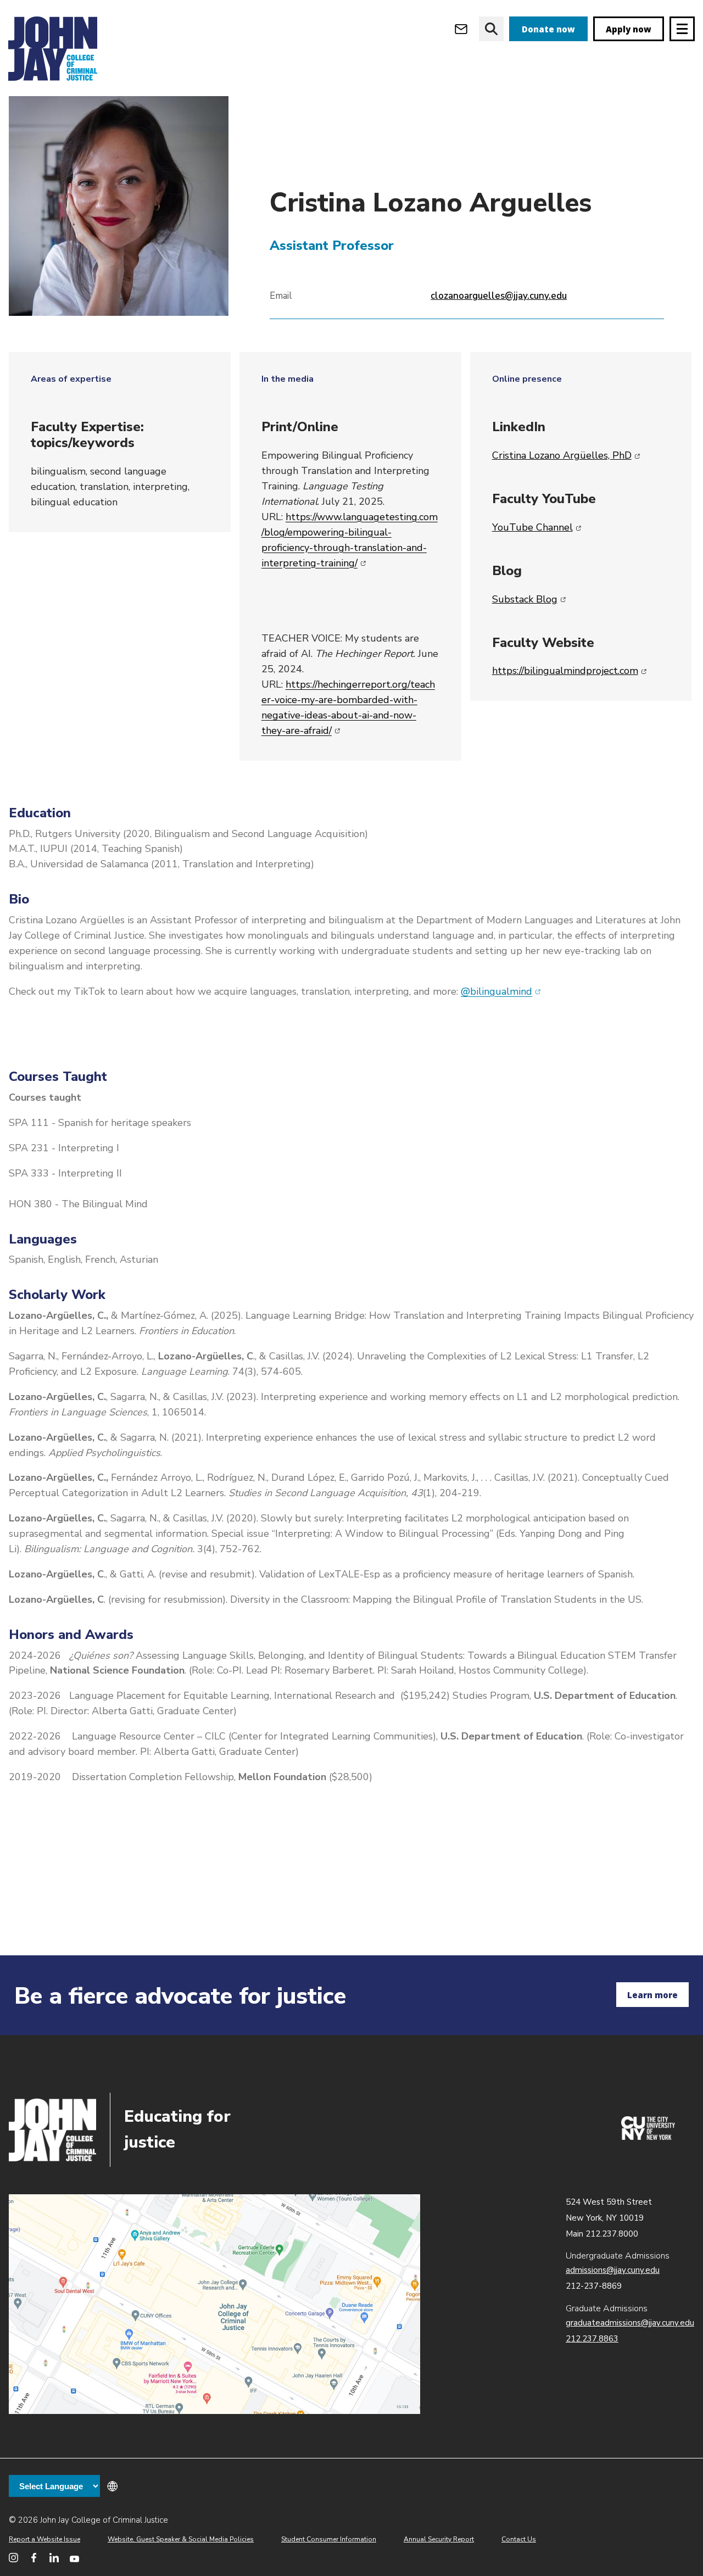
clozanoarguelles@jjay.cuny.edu (499, 296)
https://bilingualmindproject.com (570, 671)
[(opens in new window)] (648, 2137)
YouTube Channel (537, 527)
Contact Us (519, 2539)
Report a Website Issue (44, 2539)
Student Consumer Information (329, 2539)
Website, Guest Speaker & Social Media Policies (181, 2539)
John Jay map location (214, 2304)
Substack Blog (529, 599)
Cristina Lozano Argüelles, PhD (566, 455)
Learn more (652, 1995)
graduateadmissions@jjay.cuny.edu (630, 2323)
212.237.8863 (592, 2339)
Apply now (629, 29)
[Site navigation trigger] (682, 29)
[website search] (491, 29)
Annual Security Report (439, 2539)
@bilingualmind (501, 991)
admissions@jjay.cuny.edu (613, 2270)
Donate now (548, 29)
